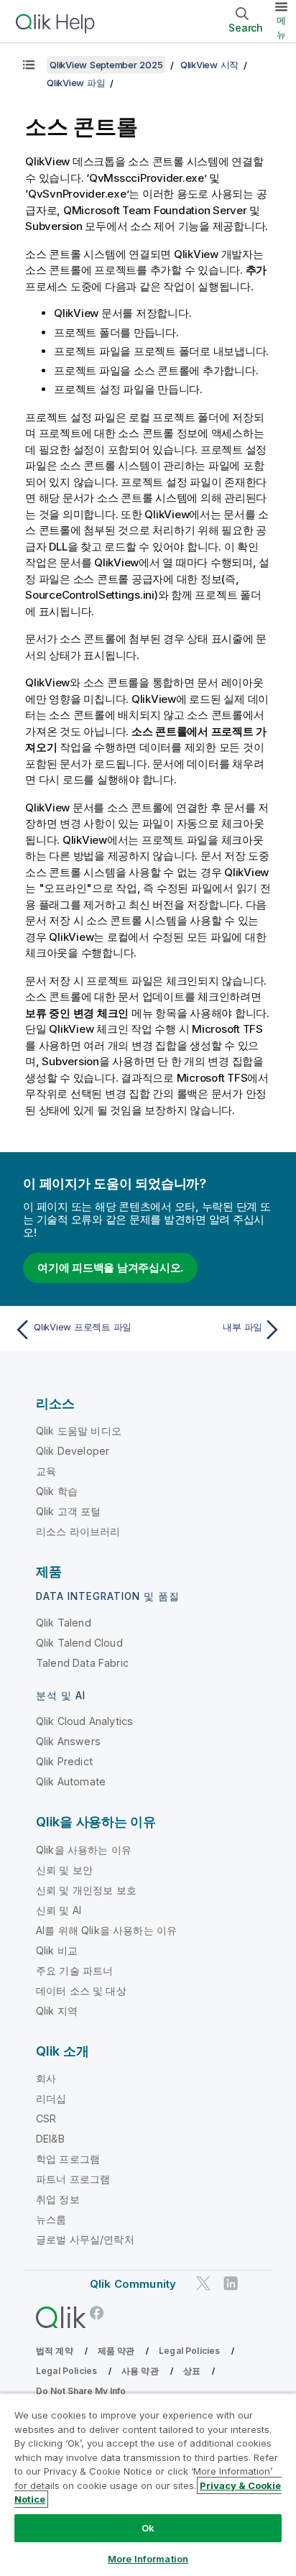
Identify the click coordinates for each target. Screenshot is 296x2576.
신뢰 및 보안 (64, 1870)
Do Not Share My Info (81, 2391)
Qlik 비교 (57, 1950)
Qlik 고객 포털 (69, 1511)
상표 (192, 2371)
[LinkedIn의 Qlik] (231, 2283)
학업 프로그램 (68, 2159)
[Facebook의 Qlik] (97, 2313)
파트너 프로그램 (73, 2179)
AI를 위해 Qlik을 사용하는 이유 (106, 1930)
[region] (148, 2484)
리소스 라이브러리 (78, 1531)
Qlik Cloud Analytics (84, 1721)
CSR (46, 2119)
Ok (148, 2528)
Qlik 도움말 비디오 (79, 1431)
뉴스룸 (51, 2219)
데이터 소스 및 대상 (81, 1991)
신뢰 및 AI (59, 1910)
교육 (46, 1471)
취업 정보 (58, 2199)
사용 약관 (140, 2371)
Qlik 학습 (57, 1491)
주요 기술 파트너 (74, 1970)
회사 (46, 2078)
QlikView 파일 (76, 83)
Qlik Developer (73, 1451)
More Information (148, 2559)
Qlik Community (133, 2284)
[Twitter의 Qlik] (203, 2283)
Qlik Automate (71, 1781)
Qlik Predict (64, 1761)
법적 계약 (55, 2351)
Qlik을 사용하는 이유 (84, 1850)
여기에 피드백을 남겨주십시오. (110, 1268)
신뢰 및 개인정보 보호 (86, 1890)
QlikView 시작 (209, 65)
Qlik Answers (68, 1741)
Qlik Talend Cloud (79, 1643)
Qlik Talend (64, 1623)
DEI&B (50, 2139)
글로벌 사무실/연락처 (85, 2239)
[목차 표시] (29, 65)
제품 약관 (116, 2351)
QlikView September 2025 (106, 65)
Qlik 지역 (57, 2011)
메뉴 (281, 27)
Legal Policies (189, 2351)
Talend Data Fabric (82, 1663)
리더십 (51, 2098)
